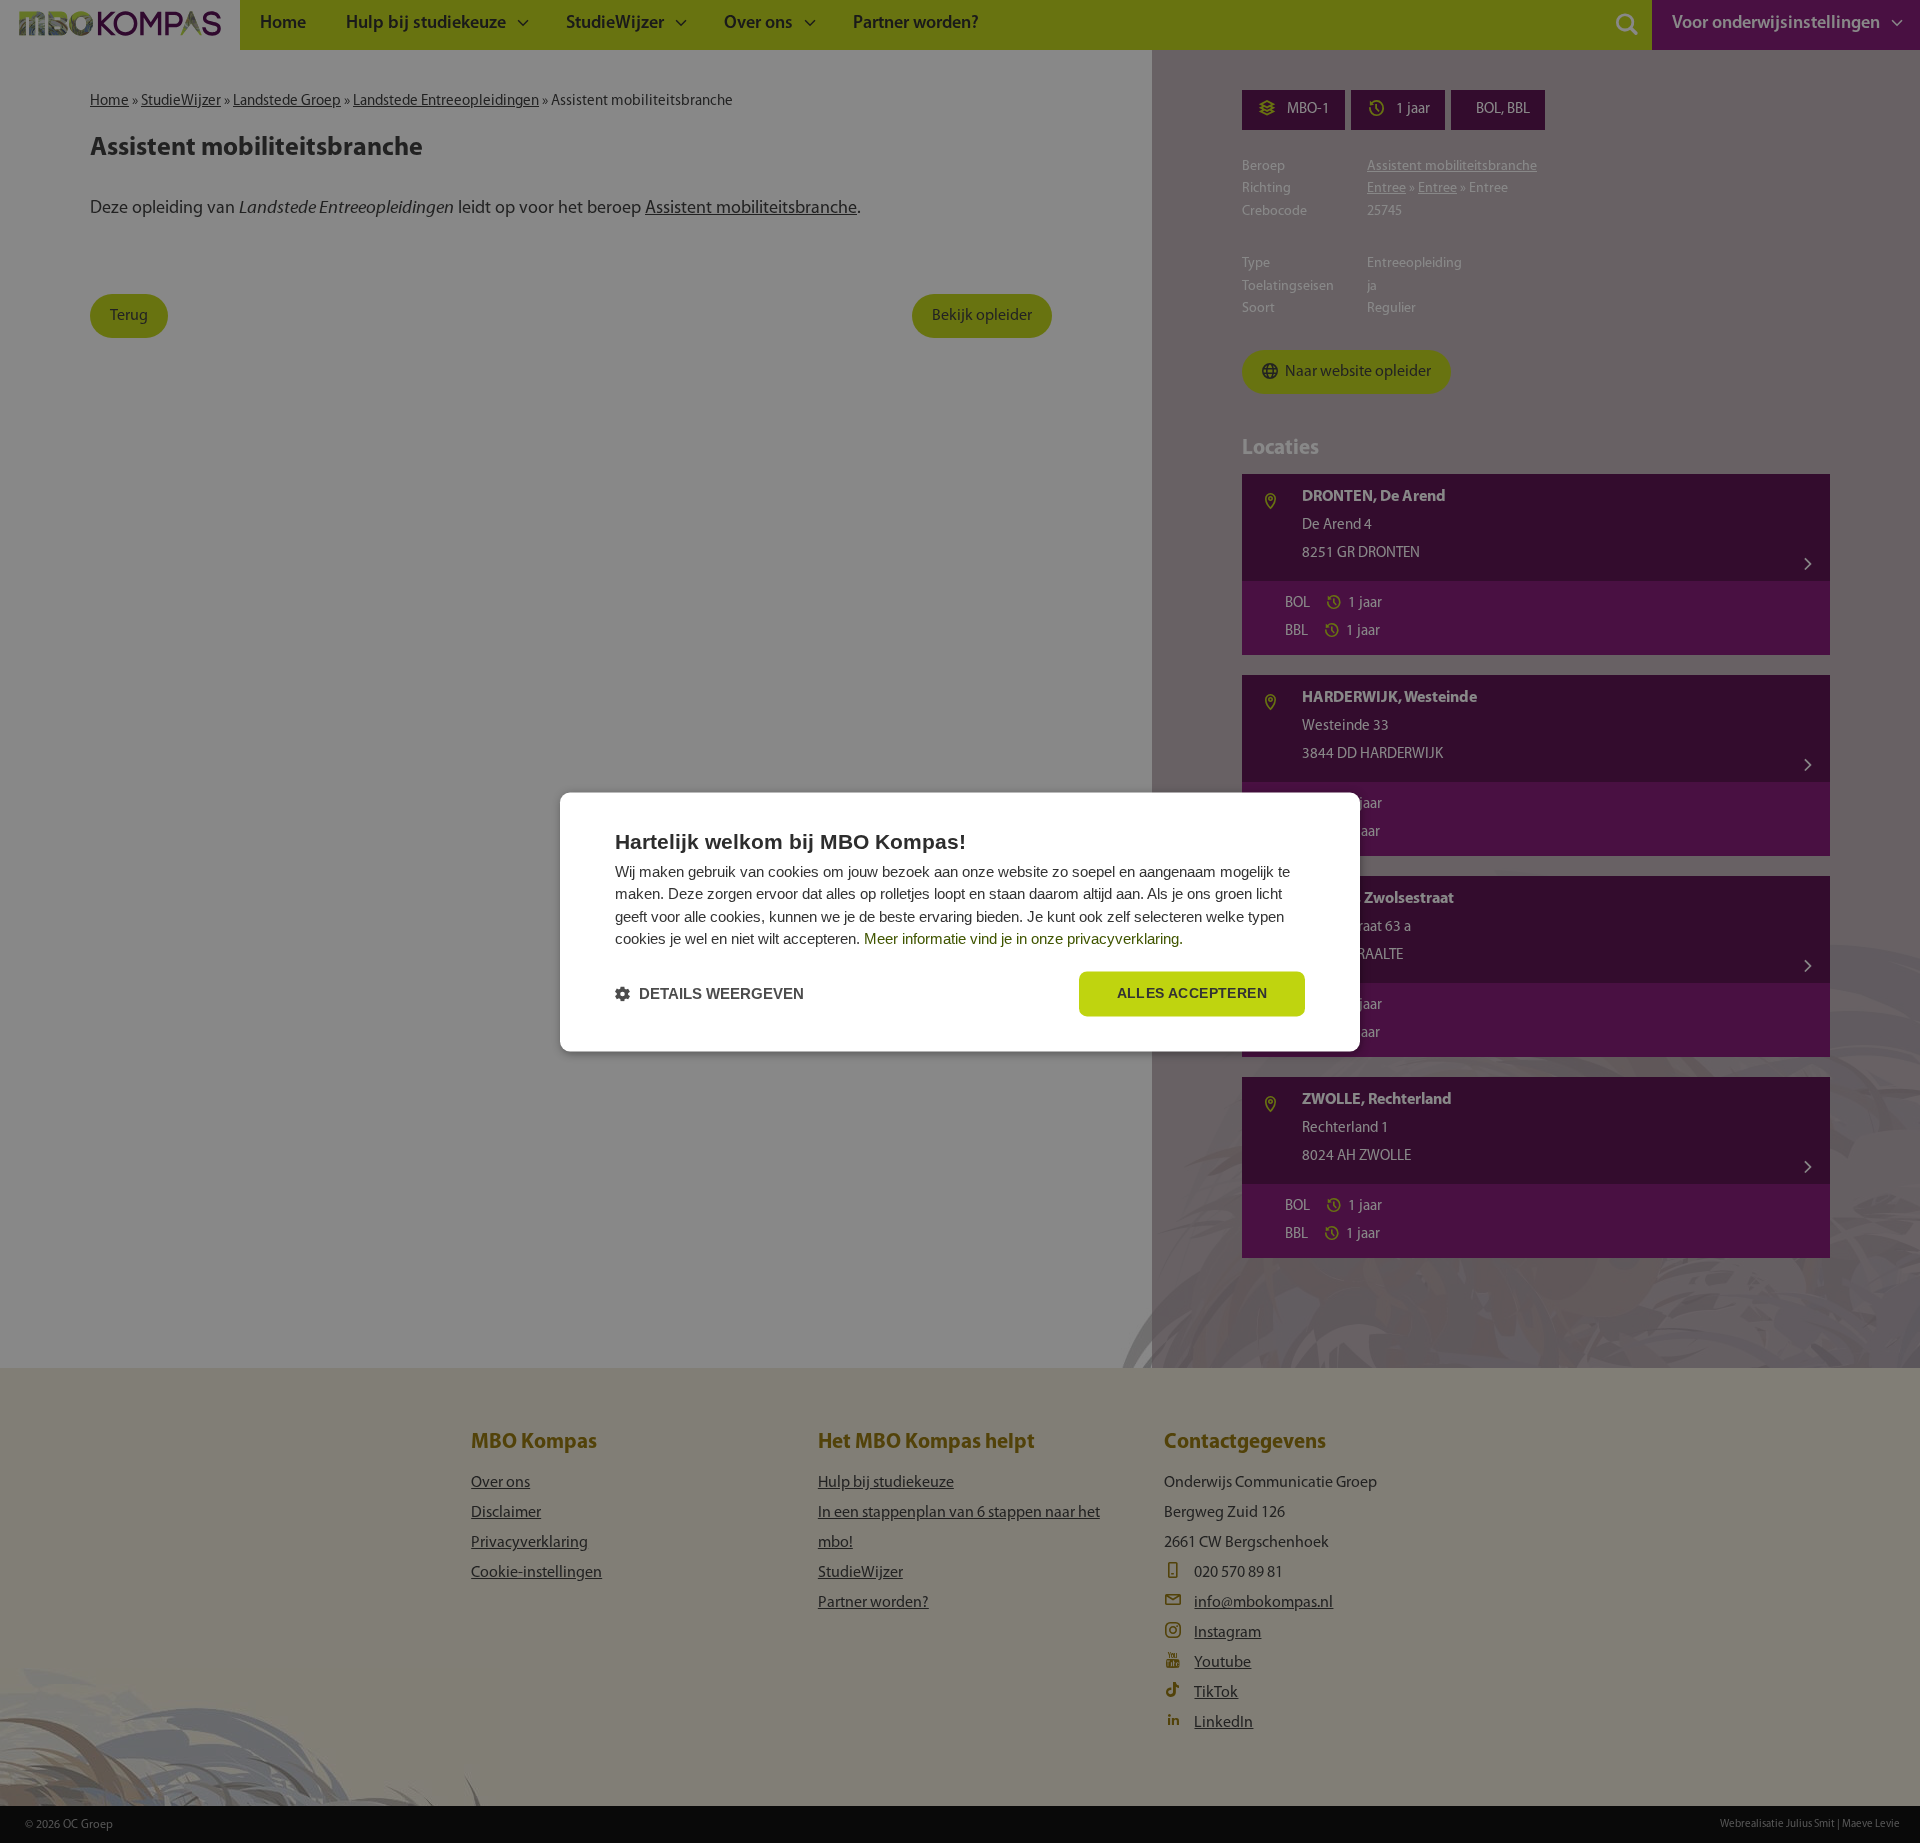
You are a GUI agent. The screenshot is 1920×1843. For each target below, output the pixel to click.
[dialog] (960, 921)
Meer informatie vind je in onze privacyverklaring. (1023, 939)
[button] (709, 993)
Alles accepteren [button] (1192, 993)
